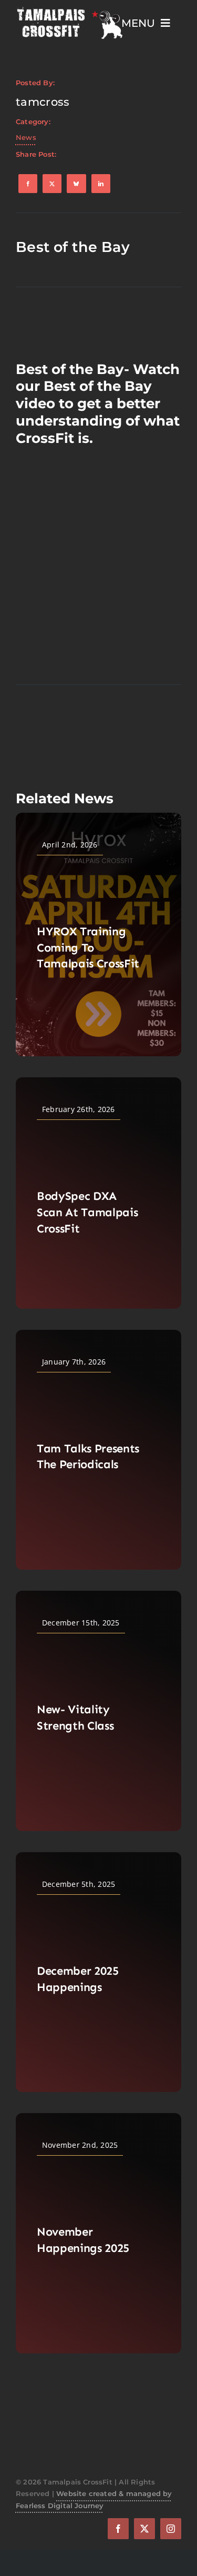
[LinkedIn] (101, 184)
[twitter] (144, 2529)
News (26, 137)
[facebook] (118, 2529)
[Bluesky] (76, 184)
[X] (52, 184)
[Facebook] (28, 184)
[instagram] (171, 2529)
